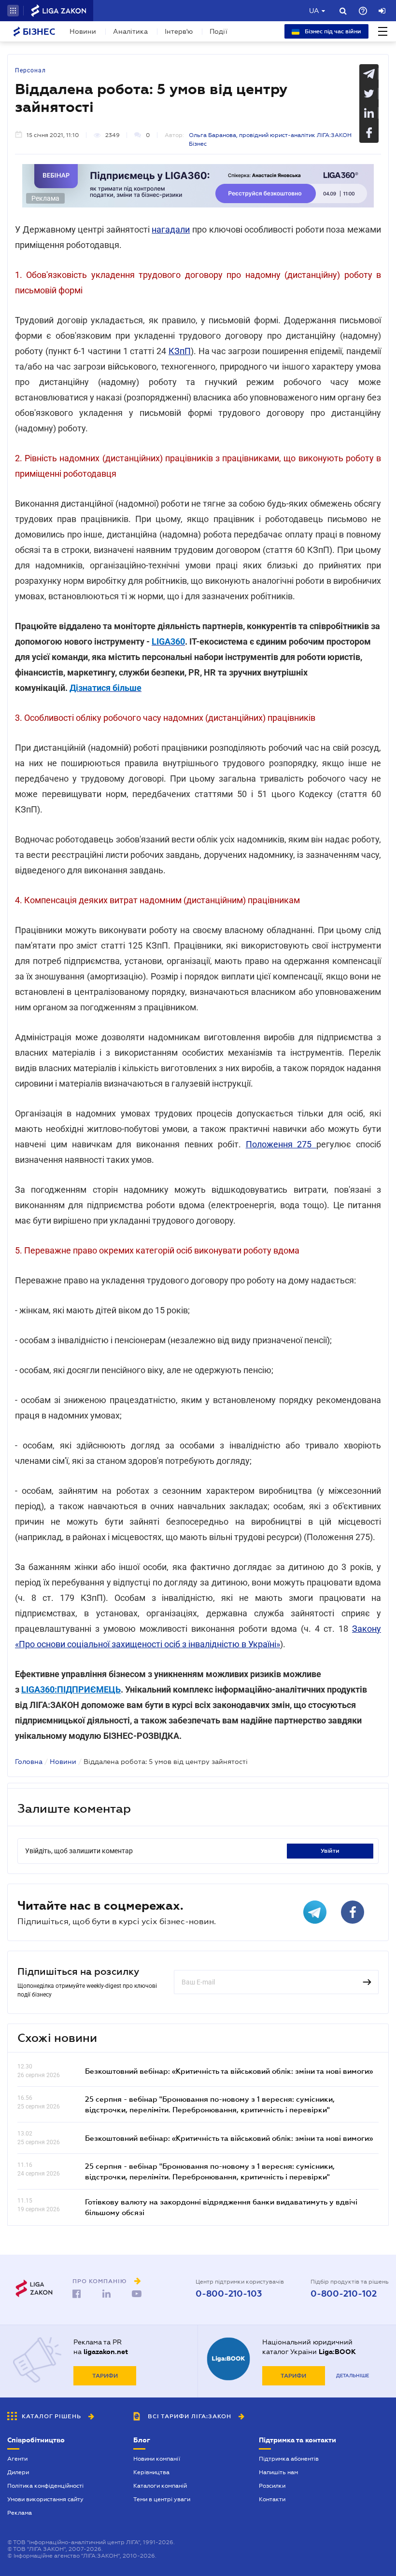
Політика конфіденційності (45, 2486)
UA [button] (314, 11)
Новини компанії (157, 2459)
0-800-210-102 (344, 2294)
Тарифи (105, 2376)
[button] (13, 11)
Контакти (272, 2499)
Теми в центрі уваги (162, 2499)
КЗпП (180, 351)
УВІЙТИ (330, 1851)
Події (219, 31)
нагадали (171, 229)
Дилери (18, 2472)
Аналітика (130, 31)
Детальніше (353, 2376)
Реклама (20, 2513)
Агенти (17, 2459)
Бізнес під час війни (332, 31)
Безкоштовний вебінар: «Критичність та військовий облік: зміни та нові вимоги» (229, 2071)
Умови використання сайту (45, 2499)
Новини (83, 31)
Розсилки (272, 2486)
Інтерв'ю (179, 31)
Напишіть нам (278, 2472)
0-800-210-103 (229, 2294)
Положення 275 (281, 1144)
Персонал (30, 70)
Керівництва (151, 2472)
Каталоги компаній (160, 2486)
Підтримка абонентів (289, 2459)
